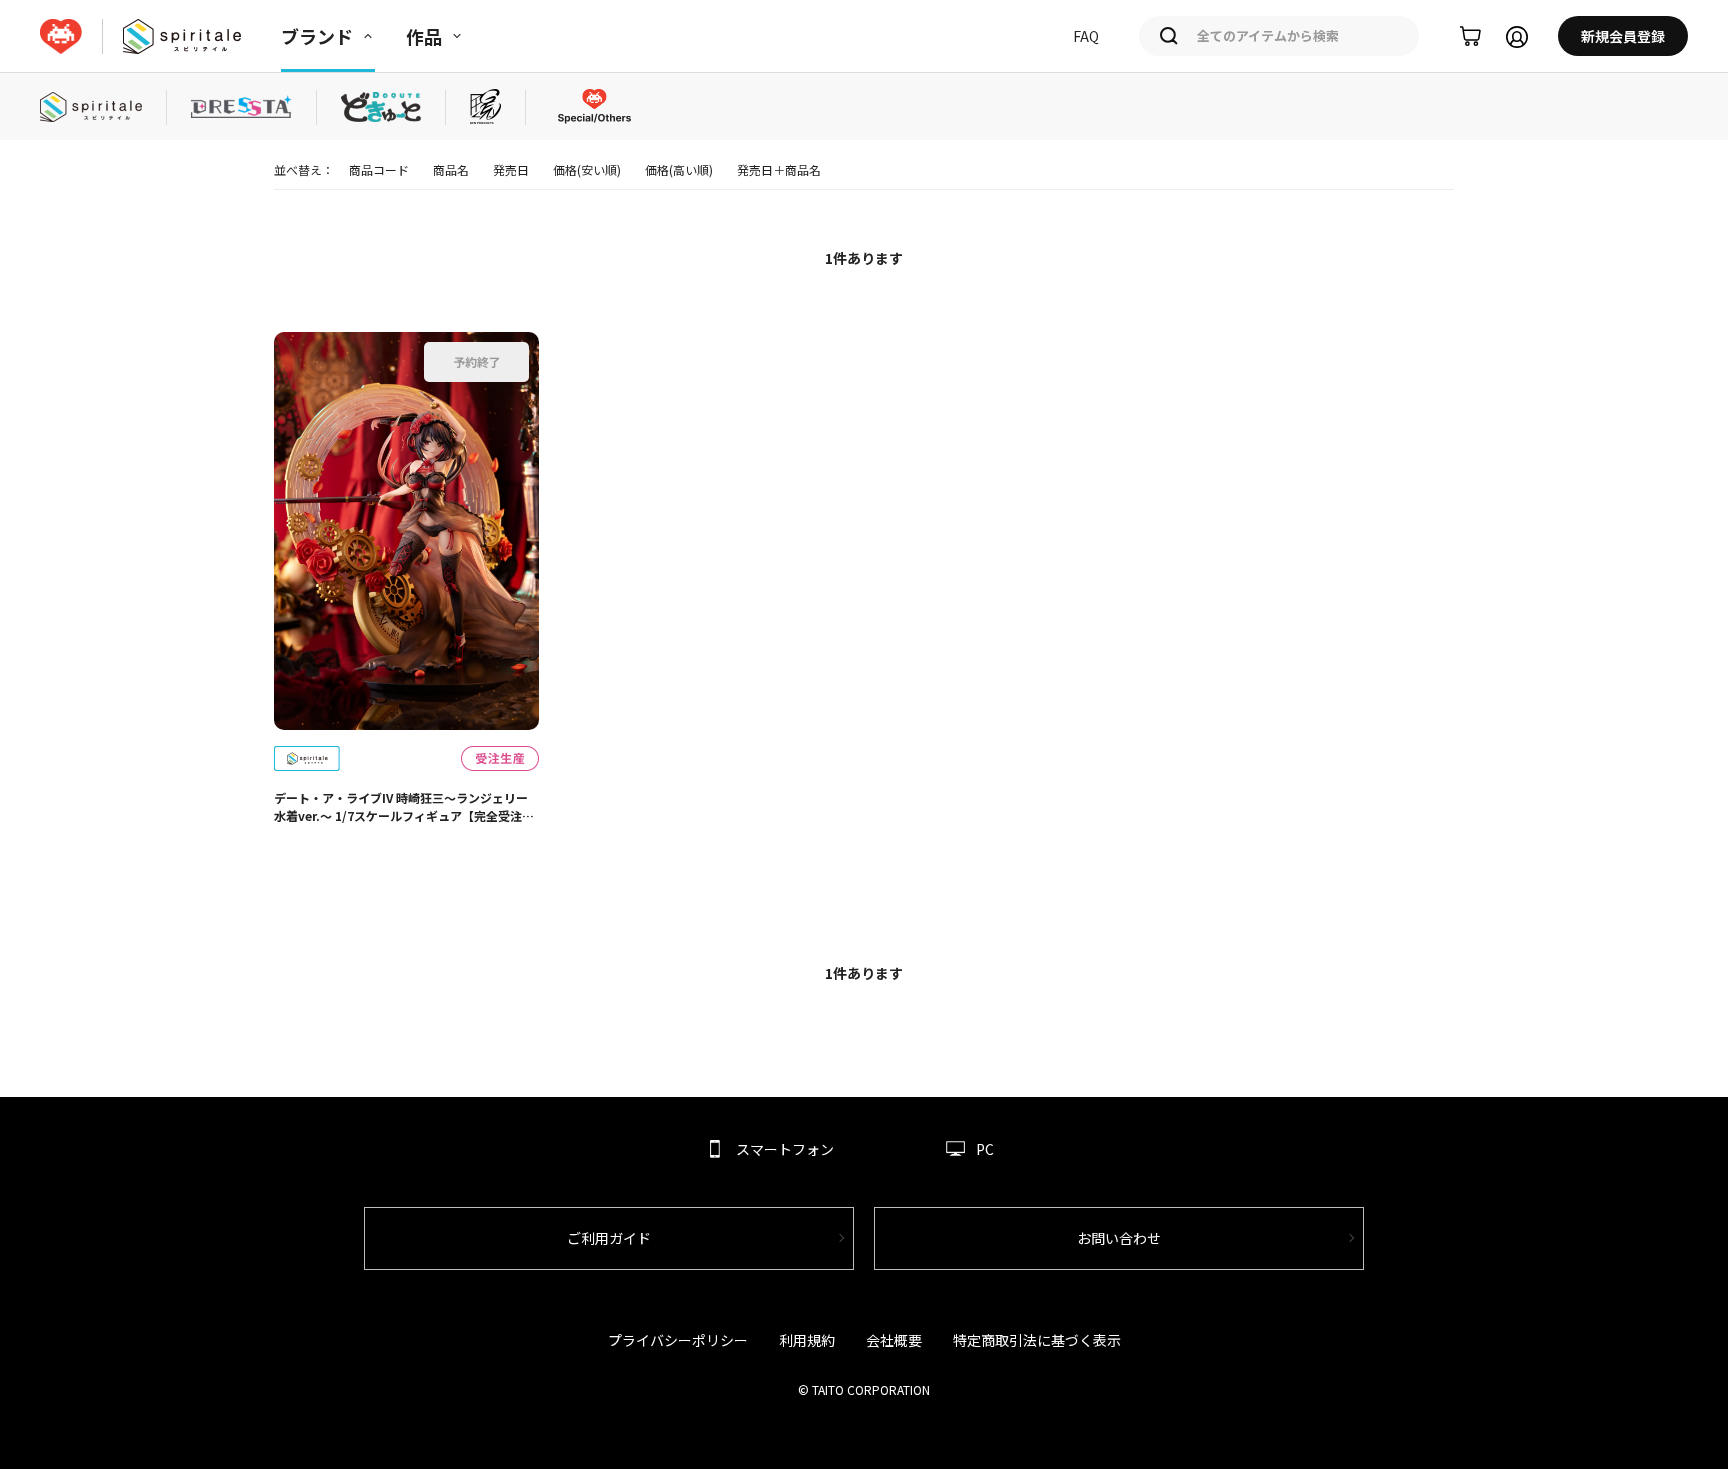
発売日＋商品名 (779, 169)
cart (1470, 36)
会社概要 (894, 1340)
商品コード (379, 169)
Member (1517, 37)
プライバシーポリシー (678, 1340)
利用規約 (807, 1340)
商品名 (451, 169)
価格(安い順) (587, 169)
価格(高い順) (679, 169)
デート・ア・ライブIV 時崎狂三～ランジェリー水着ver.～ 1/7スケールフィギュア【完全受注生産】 (404, 807)
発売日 (511, 169)
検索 (1169, 36)
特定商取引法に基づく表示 (1037, 1340)
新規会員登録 (1623, 36)
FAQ (1086, 36)
